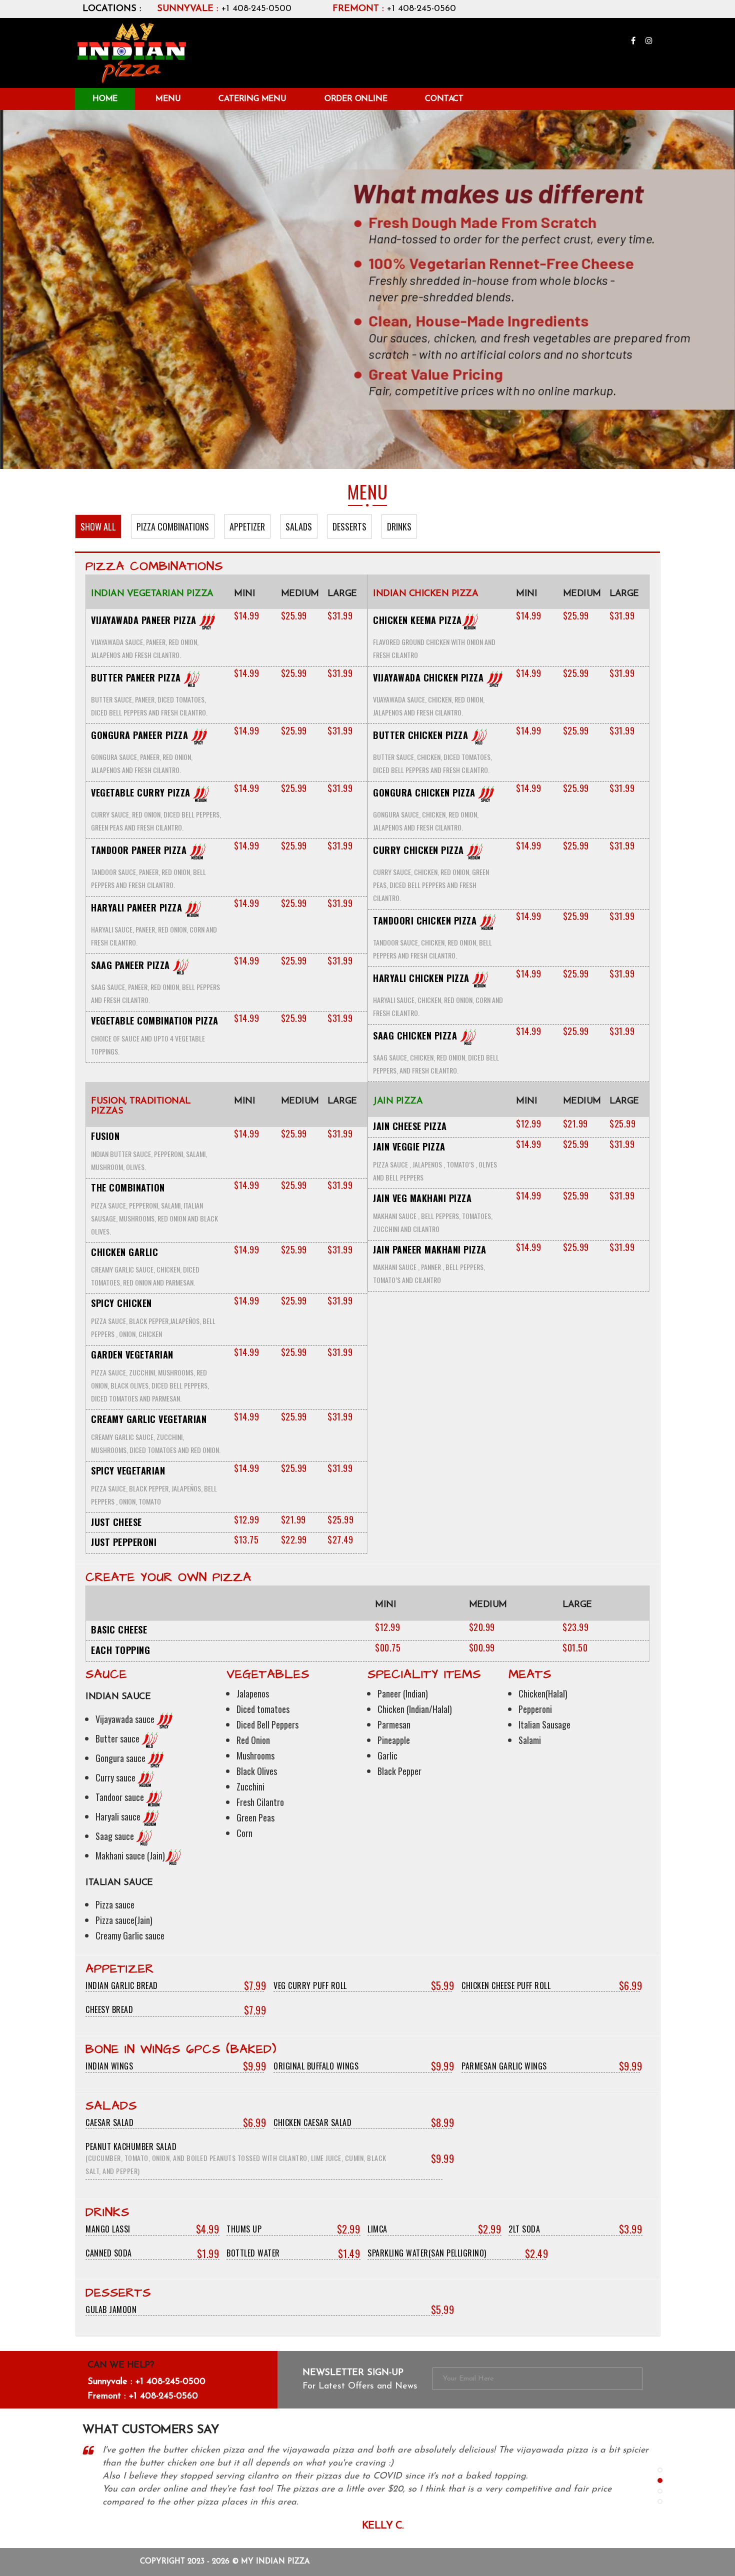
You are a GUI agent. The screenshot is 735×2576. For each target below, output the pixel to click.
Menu (168, 99)
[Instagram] (649, 41)
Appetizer (247, 526)
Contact (444, 99)
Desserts (349, 526)
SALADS (299, 526)
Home (105, 99)
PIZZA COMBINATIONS (173, 526)
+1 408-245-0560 (394, 9)
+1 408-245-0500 (224, 9)
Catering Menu (252, 99)
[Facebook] (634, 41)
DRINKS (399, 526)
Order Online (356, 99)
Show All (98, 526)
